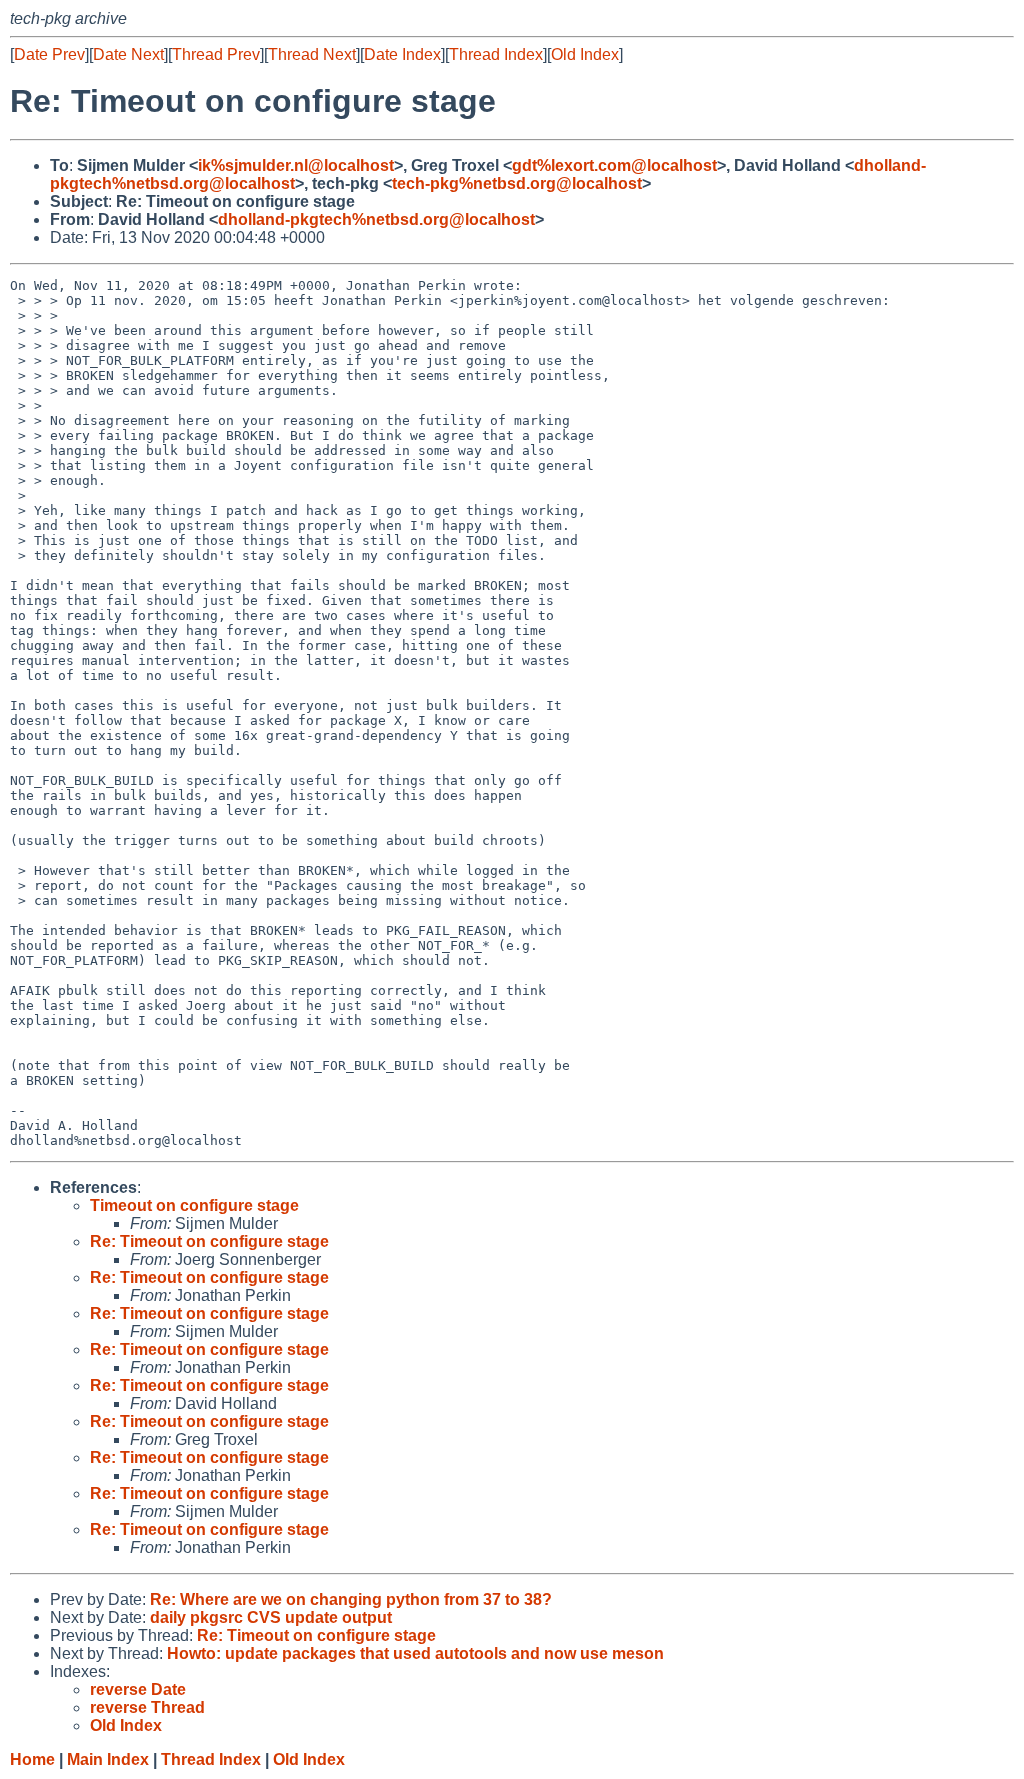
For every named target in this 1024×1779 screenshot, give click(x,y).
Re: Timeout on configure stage (209, 1241)
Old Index (585, 54)
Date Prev (49, 54)
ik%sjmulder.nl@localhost (296, 165)
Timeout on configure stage (194, 1205)
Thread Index (496, 54)
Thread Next (312, 54)
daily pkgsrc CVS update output (271, 1617)
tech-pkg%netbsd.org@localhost (517, 183)
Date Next (128, 54)
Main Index (108, 1759)
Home (32, 1759)
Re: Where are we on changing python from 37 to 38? (351, 1599)
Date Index (402, 54)
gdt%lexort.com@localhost (614, 165)
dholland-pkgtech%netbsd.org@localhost (376, 219)
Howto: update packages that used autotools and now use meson (415, 1653)
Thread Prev (216, 54)
